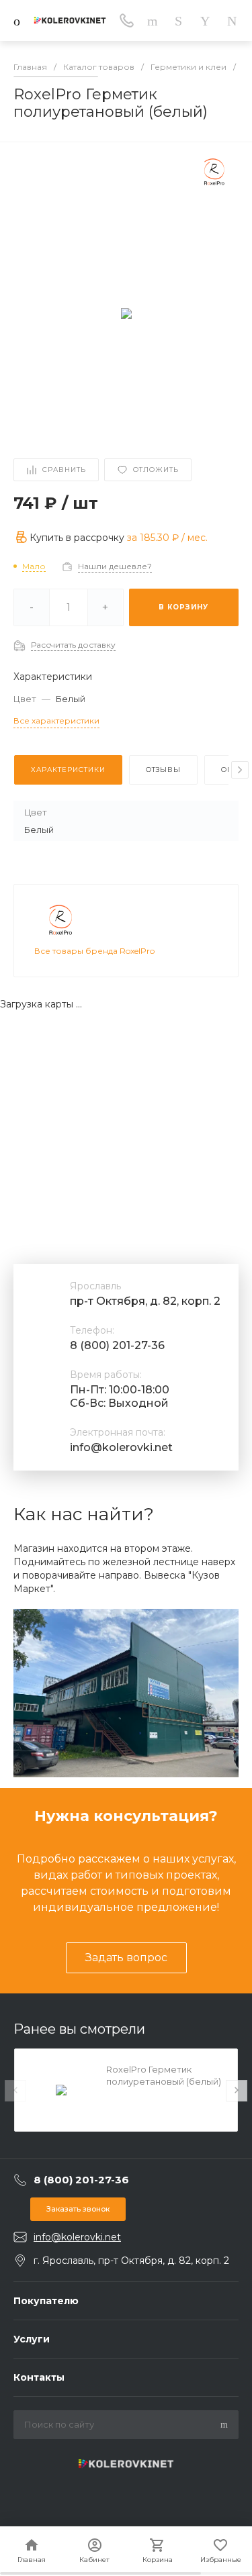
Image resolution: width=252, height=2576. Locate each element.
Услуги (32, 2339)
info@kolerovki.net (121, 1447)
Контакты (39, 2377)
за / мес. (167, 538)
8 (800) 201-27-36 (117, 1345)
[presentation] (240, 770)
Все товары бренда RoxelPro (94, 951)
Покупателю (46, 2301)
